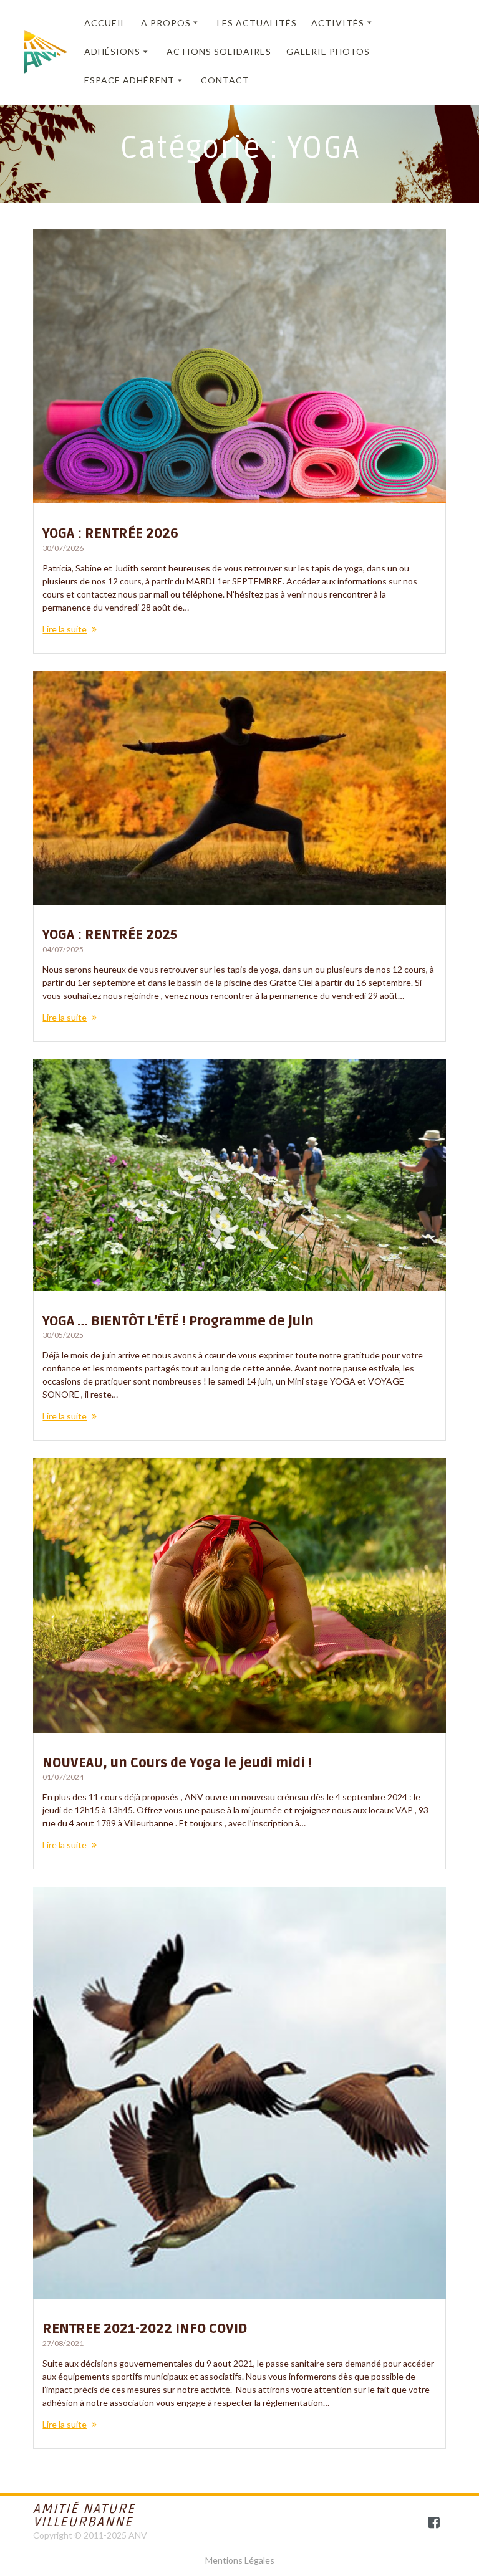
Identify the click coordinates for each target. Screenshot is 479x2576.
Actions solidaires (219, 51)
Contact (225, 80)
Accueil (105, 23)
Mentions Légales (240, 2560)
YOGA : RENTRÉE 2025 (110, 935)
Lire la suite (65, 629)
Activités (338, 23)
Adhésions (112, 51)
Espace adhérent (129, 80)
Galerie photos (328, 51)
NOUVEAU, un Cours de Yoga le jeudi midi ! (177, 1763)
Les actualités (257, 23)
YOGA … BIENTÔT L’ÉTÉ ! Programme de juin (178, 1321)
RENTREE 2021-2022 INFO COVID (145, 2329)
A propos (166, 23)
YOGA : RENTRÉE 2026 (110, 534)
